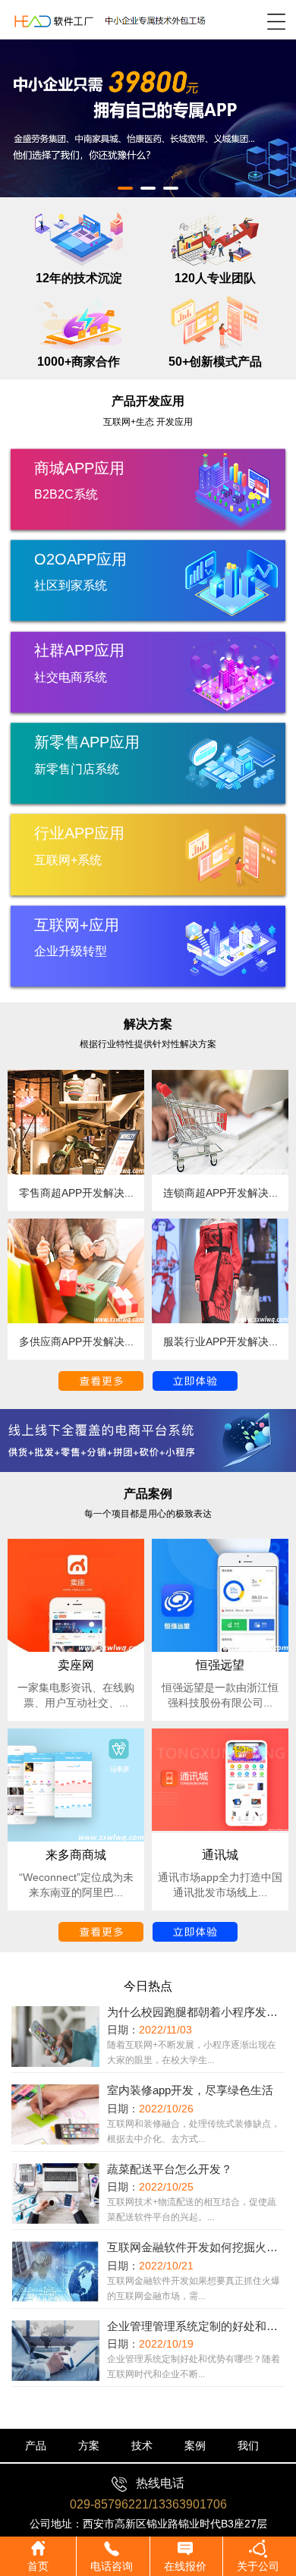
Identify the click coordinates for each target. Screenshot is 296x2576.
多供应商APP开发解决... (76, 1341)
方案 (89, 2445)
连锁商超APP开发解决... (220, 1193)
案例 (195, 2445)
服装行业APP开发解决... (220, 1341)
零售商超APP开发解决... (76, 1193)
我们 (248, 2445)
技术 (142, 2445)
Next (273, 107)
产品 (36, 2445)
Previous (23, 107)
